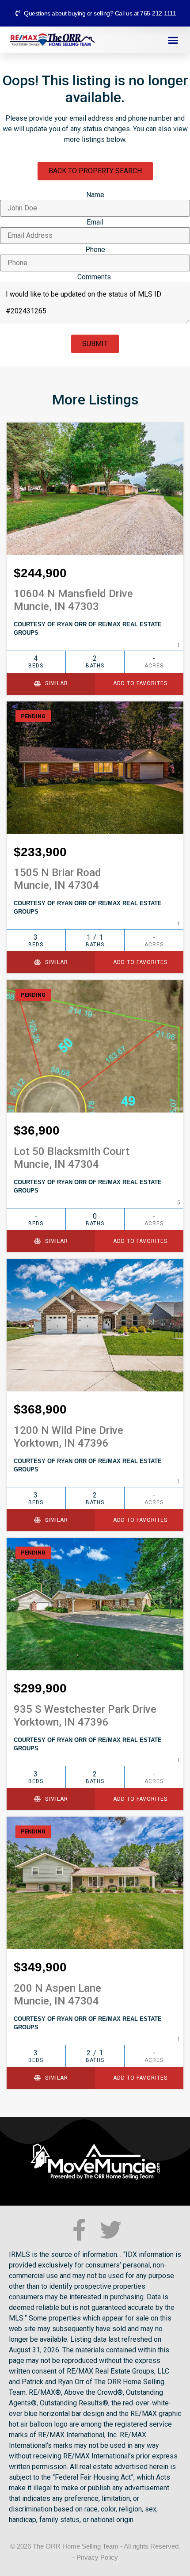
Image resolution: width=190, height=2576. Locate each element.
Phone (95, 250)
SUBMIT (95, 344)
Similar (56, 683)
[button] (173, 40)
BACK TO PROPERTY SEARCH (95, 171)
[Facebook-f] (79, 2230)
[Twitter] (111, 2230)
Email (95, 222)
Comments (94, 277)
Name (95, 195)
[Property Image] (95, 489)
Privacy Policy (97, 2557)
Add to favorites (139, 683)
